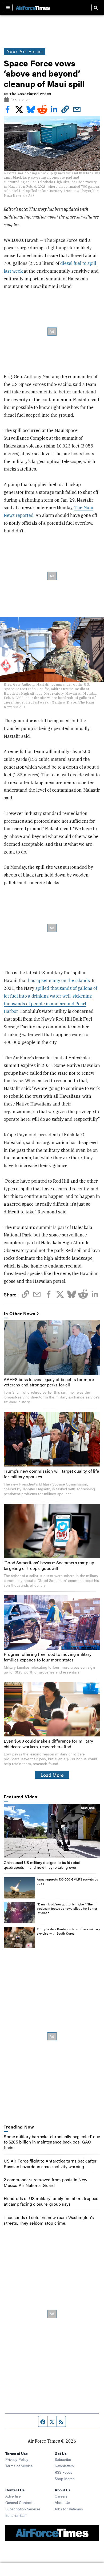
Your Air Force (24, 51)
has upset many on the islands (59, 980)
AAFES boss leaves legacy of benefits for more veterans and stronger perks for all (49, 1382)
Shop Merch (65, 2479)
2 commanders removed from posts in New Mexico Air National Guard (45, 2182)
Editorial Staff (16, 2515)
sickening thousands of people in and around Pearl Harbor (48, 1004)
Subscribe (63, 2459)
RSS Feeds (63, 2472)
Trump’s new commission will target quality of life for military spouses (51, 1474)
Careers (61, 2496)
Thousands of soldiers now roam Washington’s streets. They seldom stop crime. (49, 2220)
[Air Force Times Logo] (33, 7)
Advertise (13, 2496)
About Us (62, 2502)
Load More (52, 1775)
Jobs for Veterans (69, 2509)
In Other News (19, 1314)
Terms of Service (19, 2466)
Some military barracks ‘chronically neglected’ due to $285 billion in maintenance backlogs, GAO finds (52, 2142)
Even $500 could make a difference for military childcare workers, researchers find (48, 1744)
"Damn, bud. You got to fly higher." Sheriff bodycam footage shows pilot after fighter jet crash (67, 1908)
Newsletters (64, 2466)
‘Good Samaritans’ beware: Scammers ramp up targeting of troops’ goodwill (49, 1565)
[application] (52, 1831)
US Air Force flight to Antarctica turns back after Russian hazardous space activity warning (50, 2164)
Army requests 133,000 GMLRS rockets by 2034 (67, 1881)
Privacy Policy (17, 2459)
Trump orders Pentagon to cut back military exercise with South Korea (68, 1931)
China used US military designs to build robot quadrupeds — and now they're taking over (42, 1865)
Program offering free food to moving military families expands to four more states (48, 1657)
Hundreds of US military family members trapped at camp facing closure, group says (51, 2201)
